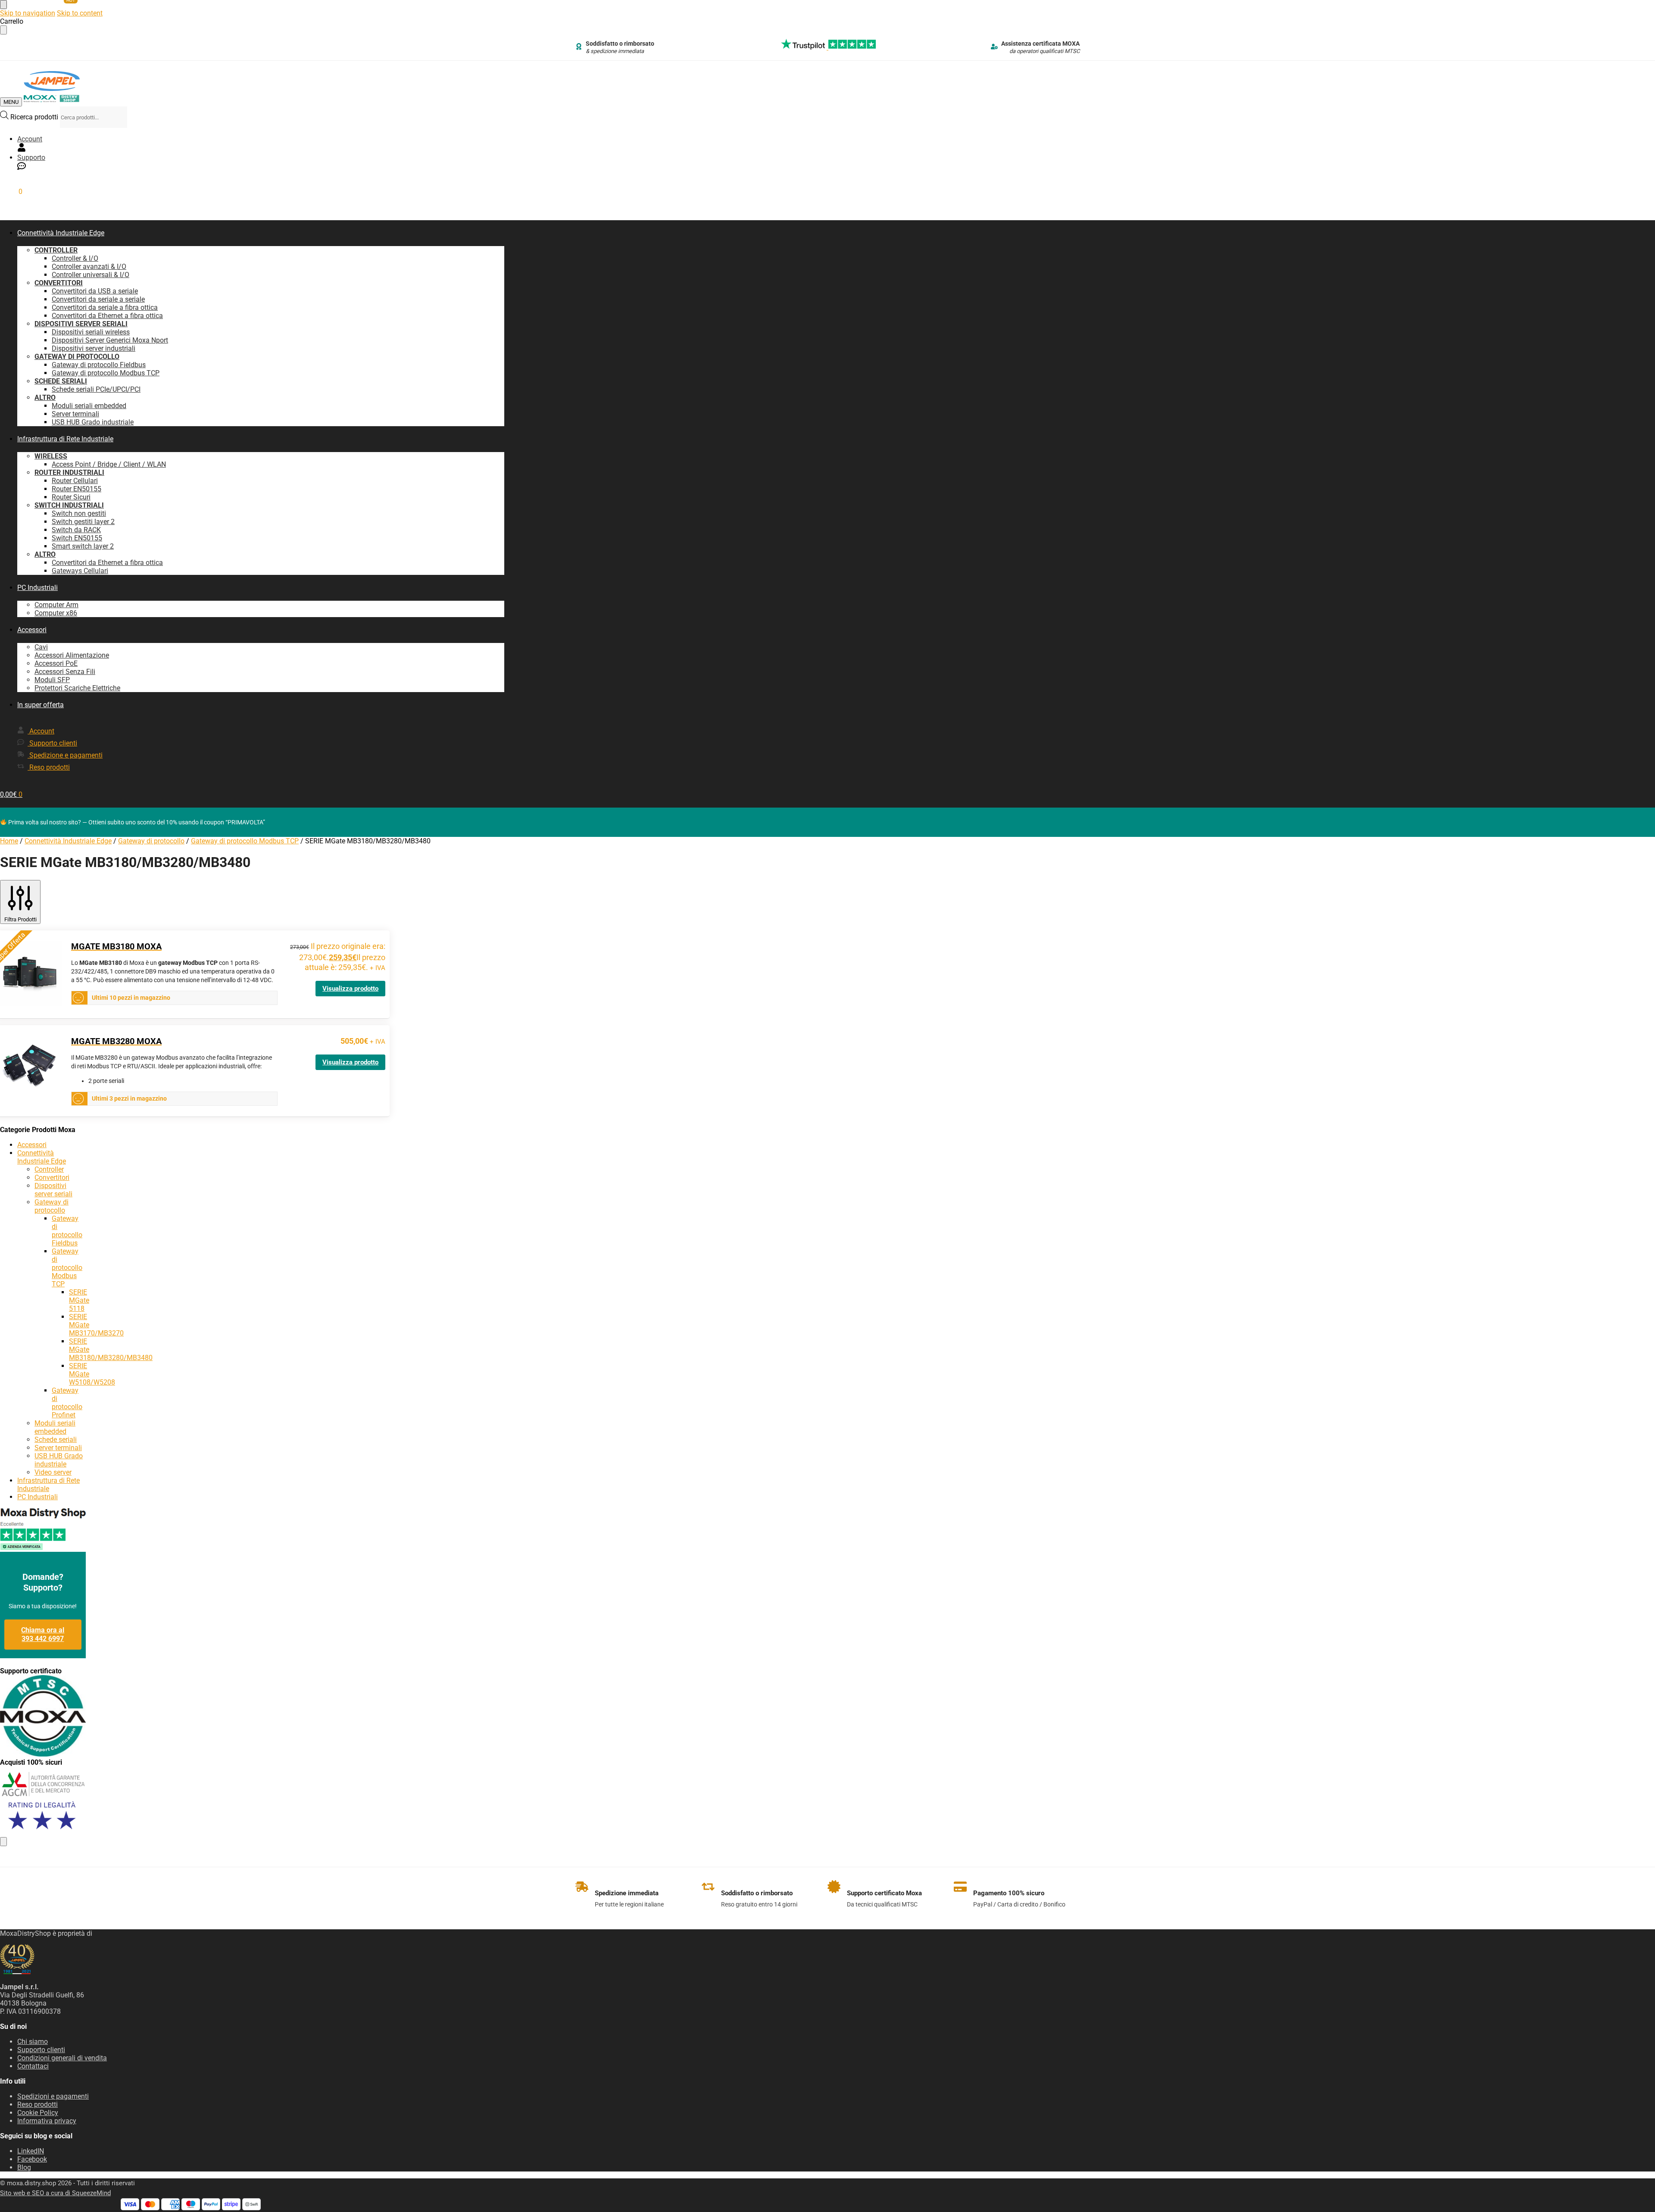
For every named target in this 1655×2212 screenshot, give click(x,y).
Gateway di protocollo (151, 841)
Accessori (32, 1145)
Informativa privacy (47, 2121)
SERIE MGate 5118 (79, 1300)
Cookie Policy (38, 2113)
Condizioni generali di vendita (62, 2058)
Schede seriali (56, 1440)
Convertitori (52, 1178)
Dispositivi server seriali (53, 1190)
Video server (53, 1472)
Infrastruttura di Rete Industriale (48, 1485)
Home (9, 841)
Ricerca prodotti (35, 117)
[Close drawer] (3, 30)
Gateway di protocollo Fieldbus (67, 1231)
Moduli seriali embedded (55, 1427)
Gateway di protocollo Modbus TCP (245, 841)
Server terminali (58, 1448)
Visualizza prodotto (350, 989)
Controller (49, 1169)
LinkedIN (31, 2151)
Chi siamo (33, 2042)
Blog (24, 2167)
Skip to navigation (28, 13)
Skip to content (80, 13)
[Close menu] (3, 5)
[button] (11, 192)
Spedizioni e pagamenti (53, 2096)
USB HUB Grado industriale (59, 1460)
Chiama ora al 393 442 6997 (43, 1634)
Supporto (31, 158)
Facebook (32, 2159)
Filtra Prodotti (20, 919)
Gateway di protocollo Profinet (67, 1403)
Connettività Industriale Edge (68, 841)
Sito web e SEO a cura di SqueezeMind (55, 2193)
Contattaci (33, 2066)
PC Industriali (37, 1497)
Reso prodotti (37, 2104)
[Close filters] (3, 1842)
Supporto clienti (41, 2050)
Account (30, 139)
